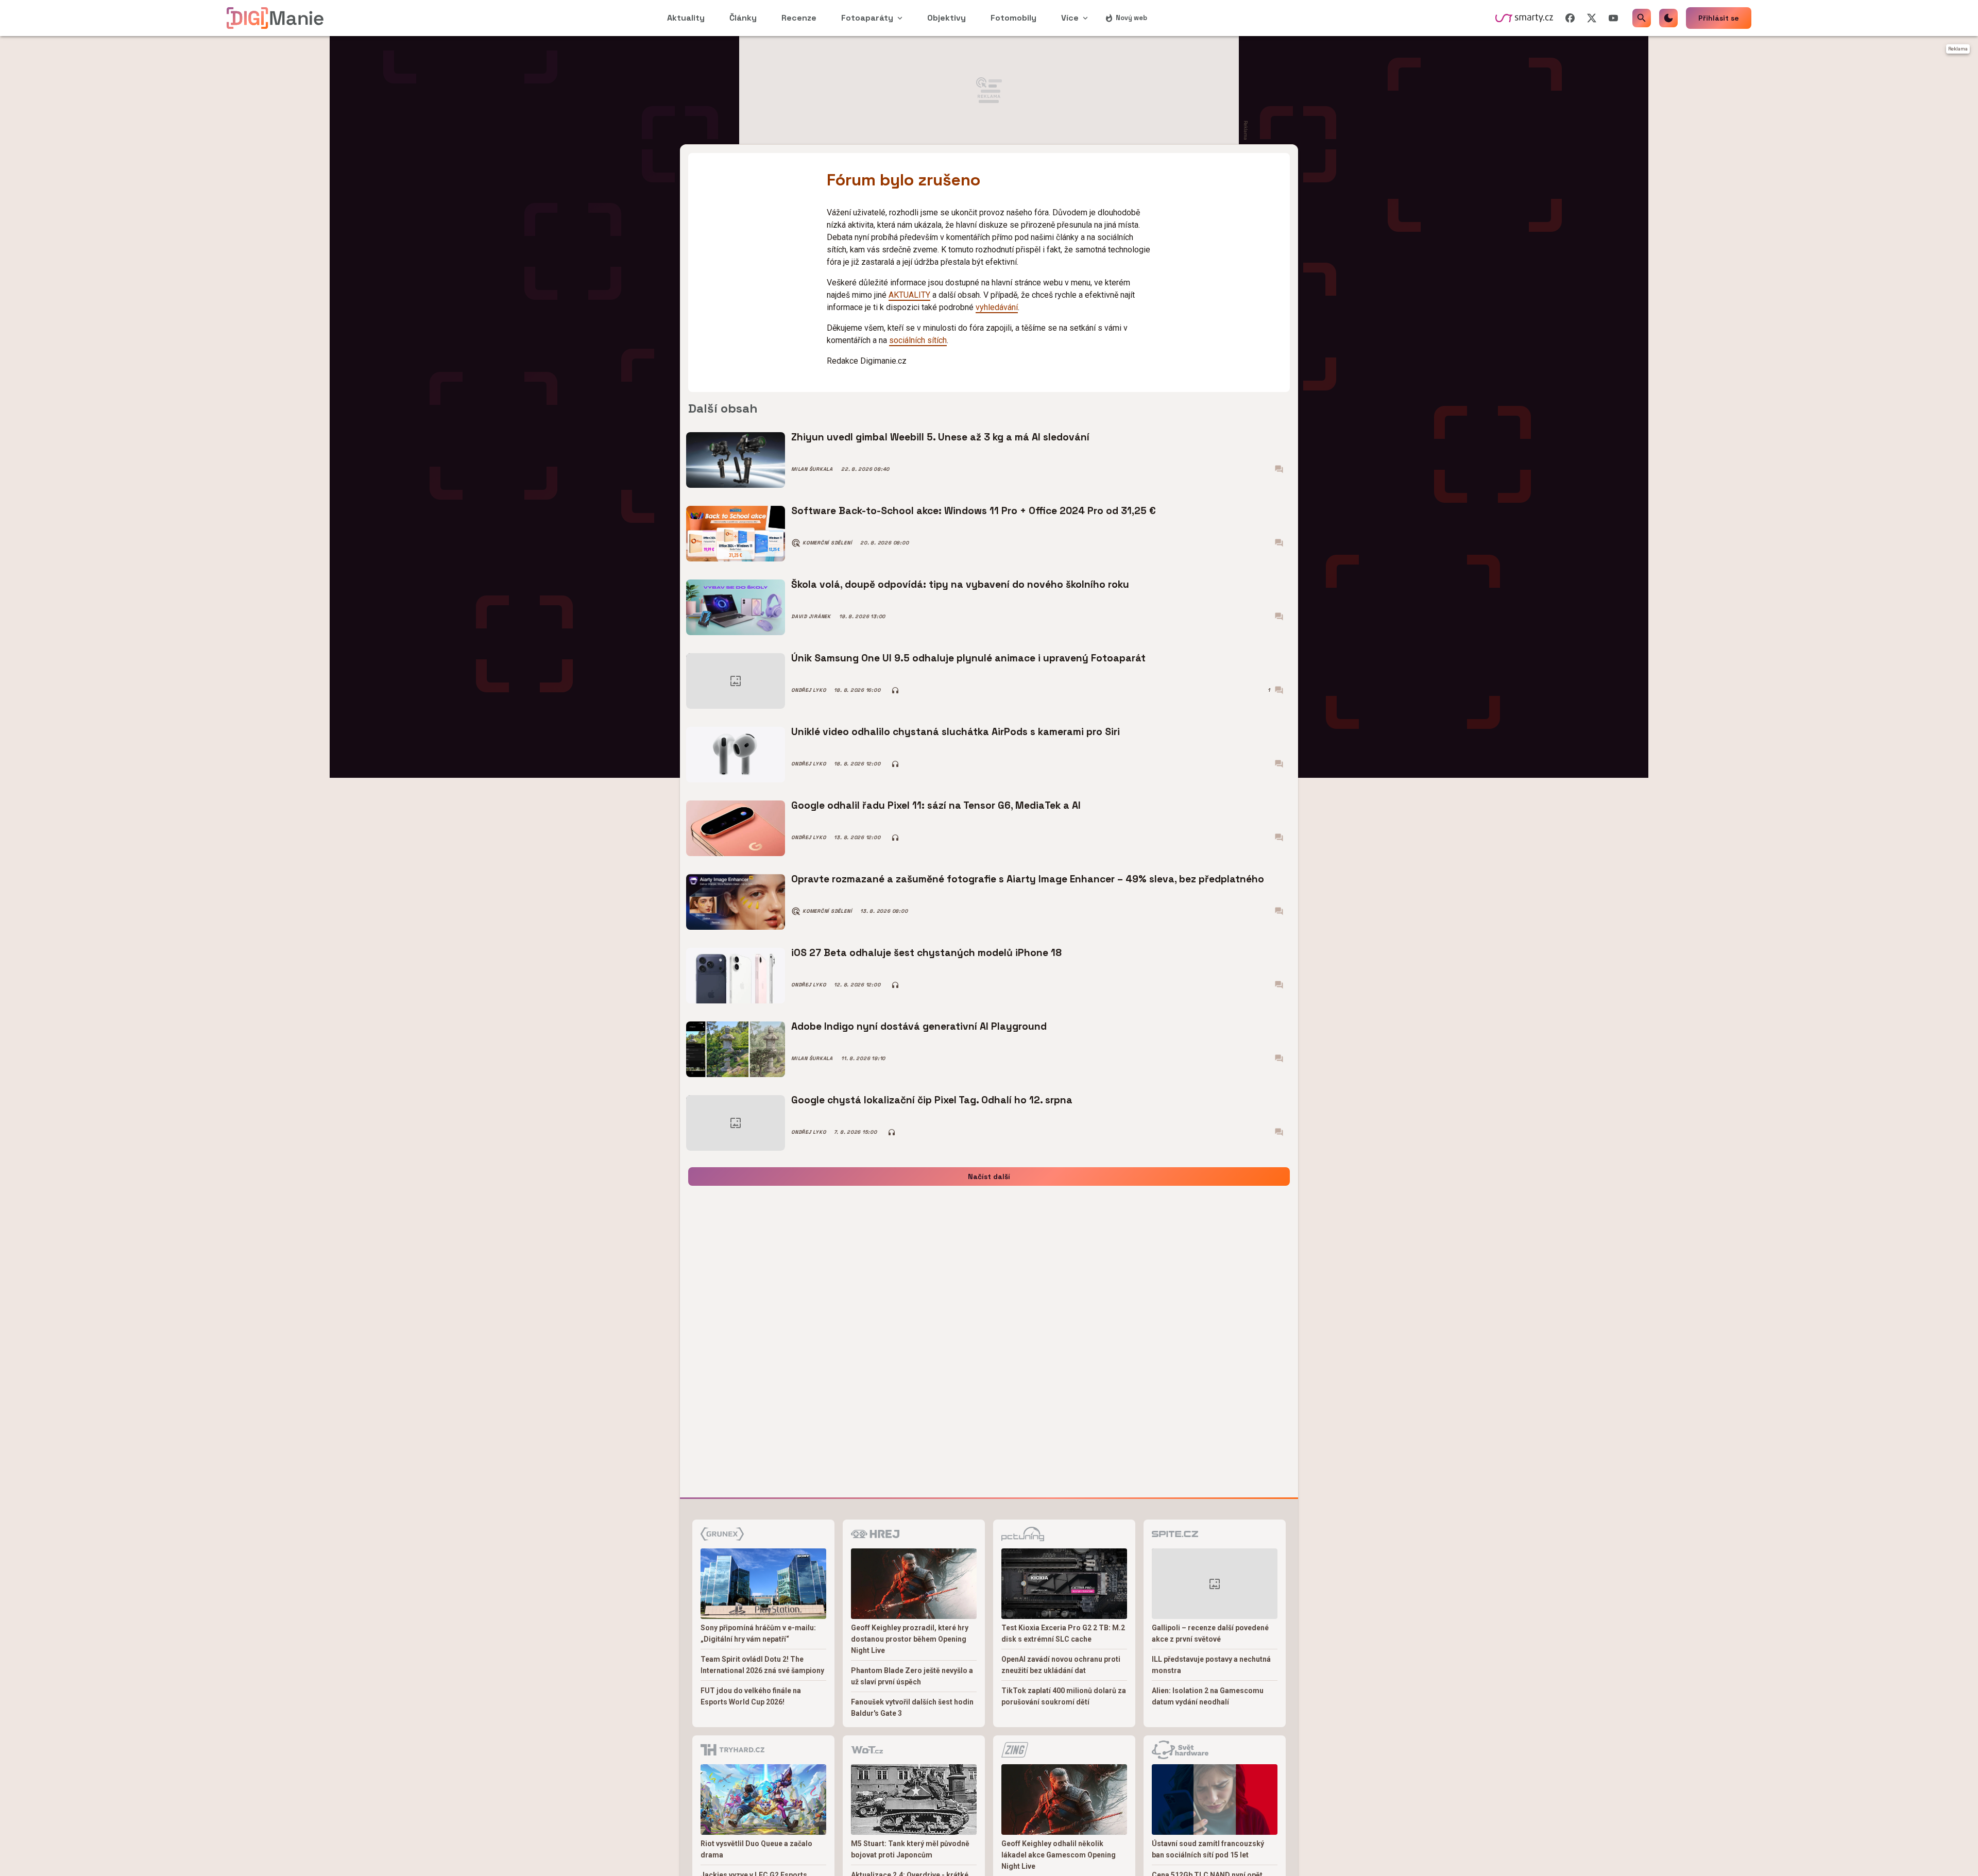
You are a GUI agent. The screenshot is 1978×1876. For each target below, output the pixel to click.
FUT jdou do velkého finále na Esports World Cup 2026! (751, 1696)
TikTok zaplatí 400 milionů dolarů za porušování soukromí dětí (1064, 1696)
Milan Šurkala (812, 469)
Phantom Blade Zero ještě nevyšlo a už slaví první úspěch (912, 1676)
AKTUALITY (909, 295)
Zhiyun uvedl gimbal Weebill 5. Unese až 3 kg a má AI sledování (940, 437)
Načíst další (989, 1176)
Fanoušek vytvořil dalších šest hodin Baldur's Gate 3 (912, 1708)
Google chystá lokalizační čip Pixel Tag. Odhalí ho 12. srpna (932, 1100)
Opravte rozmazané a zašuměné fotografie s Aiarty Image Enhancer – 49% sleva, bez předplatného (1028, 879)
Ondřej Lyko (808, 690)
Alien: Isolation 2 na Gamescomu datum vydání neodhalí (1208, 1696)
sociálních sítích (918, 340)
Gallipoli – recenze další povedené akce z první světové (1210, 1633)
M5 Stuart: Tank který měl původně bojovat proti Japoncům (910, 1849)
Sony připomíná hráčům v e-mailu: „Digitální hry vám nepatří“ (758, 1633)
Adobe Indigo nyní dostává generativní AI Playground (919, 1026)
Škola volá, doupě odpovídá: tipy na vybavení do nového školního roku (960, 584)
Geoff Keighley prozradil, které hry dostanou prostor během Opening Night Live (910, 1639)
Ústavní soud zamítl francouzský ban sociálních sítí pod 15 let (1208, 1849)
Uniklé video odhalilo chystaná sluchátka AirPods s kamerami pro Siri (956, 732)
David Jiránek (811, 617)
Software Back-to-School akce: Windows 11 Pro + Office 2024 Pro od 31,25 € (974, 511)
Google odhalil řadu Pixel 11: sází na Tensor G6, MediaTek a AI (936, 805)
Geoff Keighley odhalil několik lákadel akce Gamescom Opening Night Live (1059, 1855)
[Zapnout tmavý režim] (1668, 18)
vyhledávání (997, 307)
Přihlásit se (1719, 18)
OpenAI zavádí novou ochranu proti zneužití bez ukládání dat (1061, 1665)
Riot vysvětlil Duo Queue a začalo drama (756, 1849)
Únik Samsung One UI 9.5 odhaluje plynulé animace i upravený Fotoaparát (968, 658)
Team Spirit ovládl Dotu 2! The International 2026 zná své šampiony (762, 1665)
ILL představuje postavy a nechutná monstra (1211, 1665)
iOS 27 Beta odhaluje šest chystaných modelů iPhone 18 (926, 953)
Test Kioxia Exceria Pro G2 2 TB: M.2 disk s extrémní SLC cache (1063, 1633)
